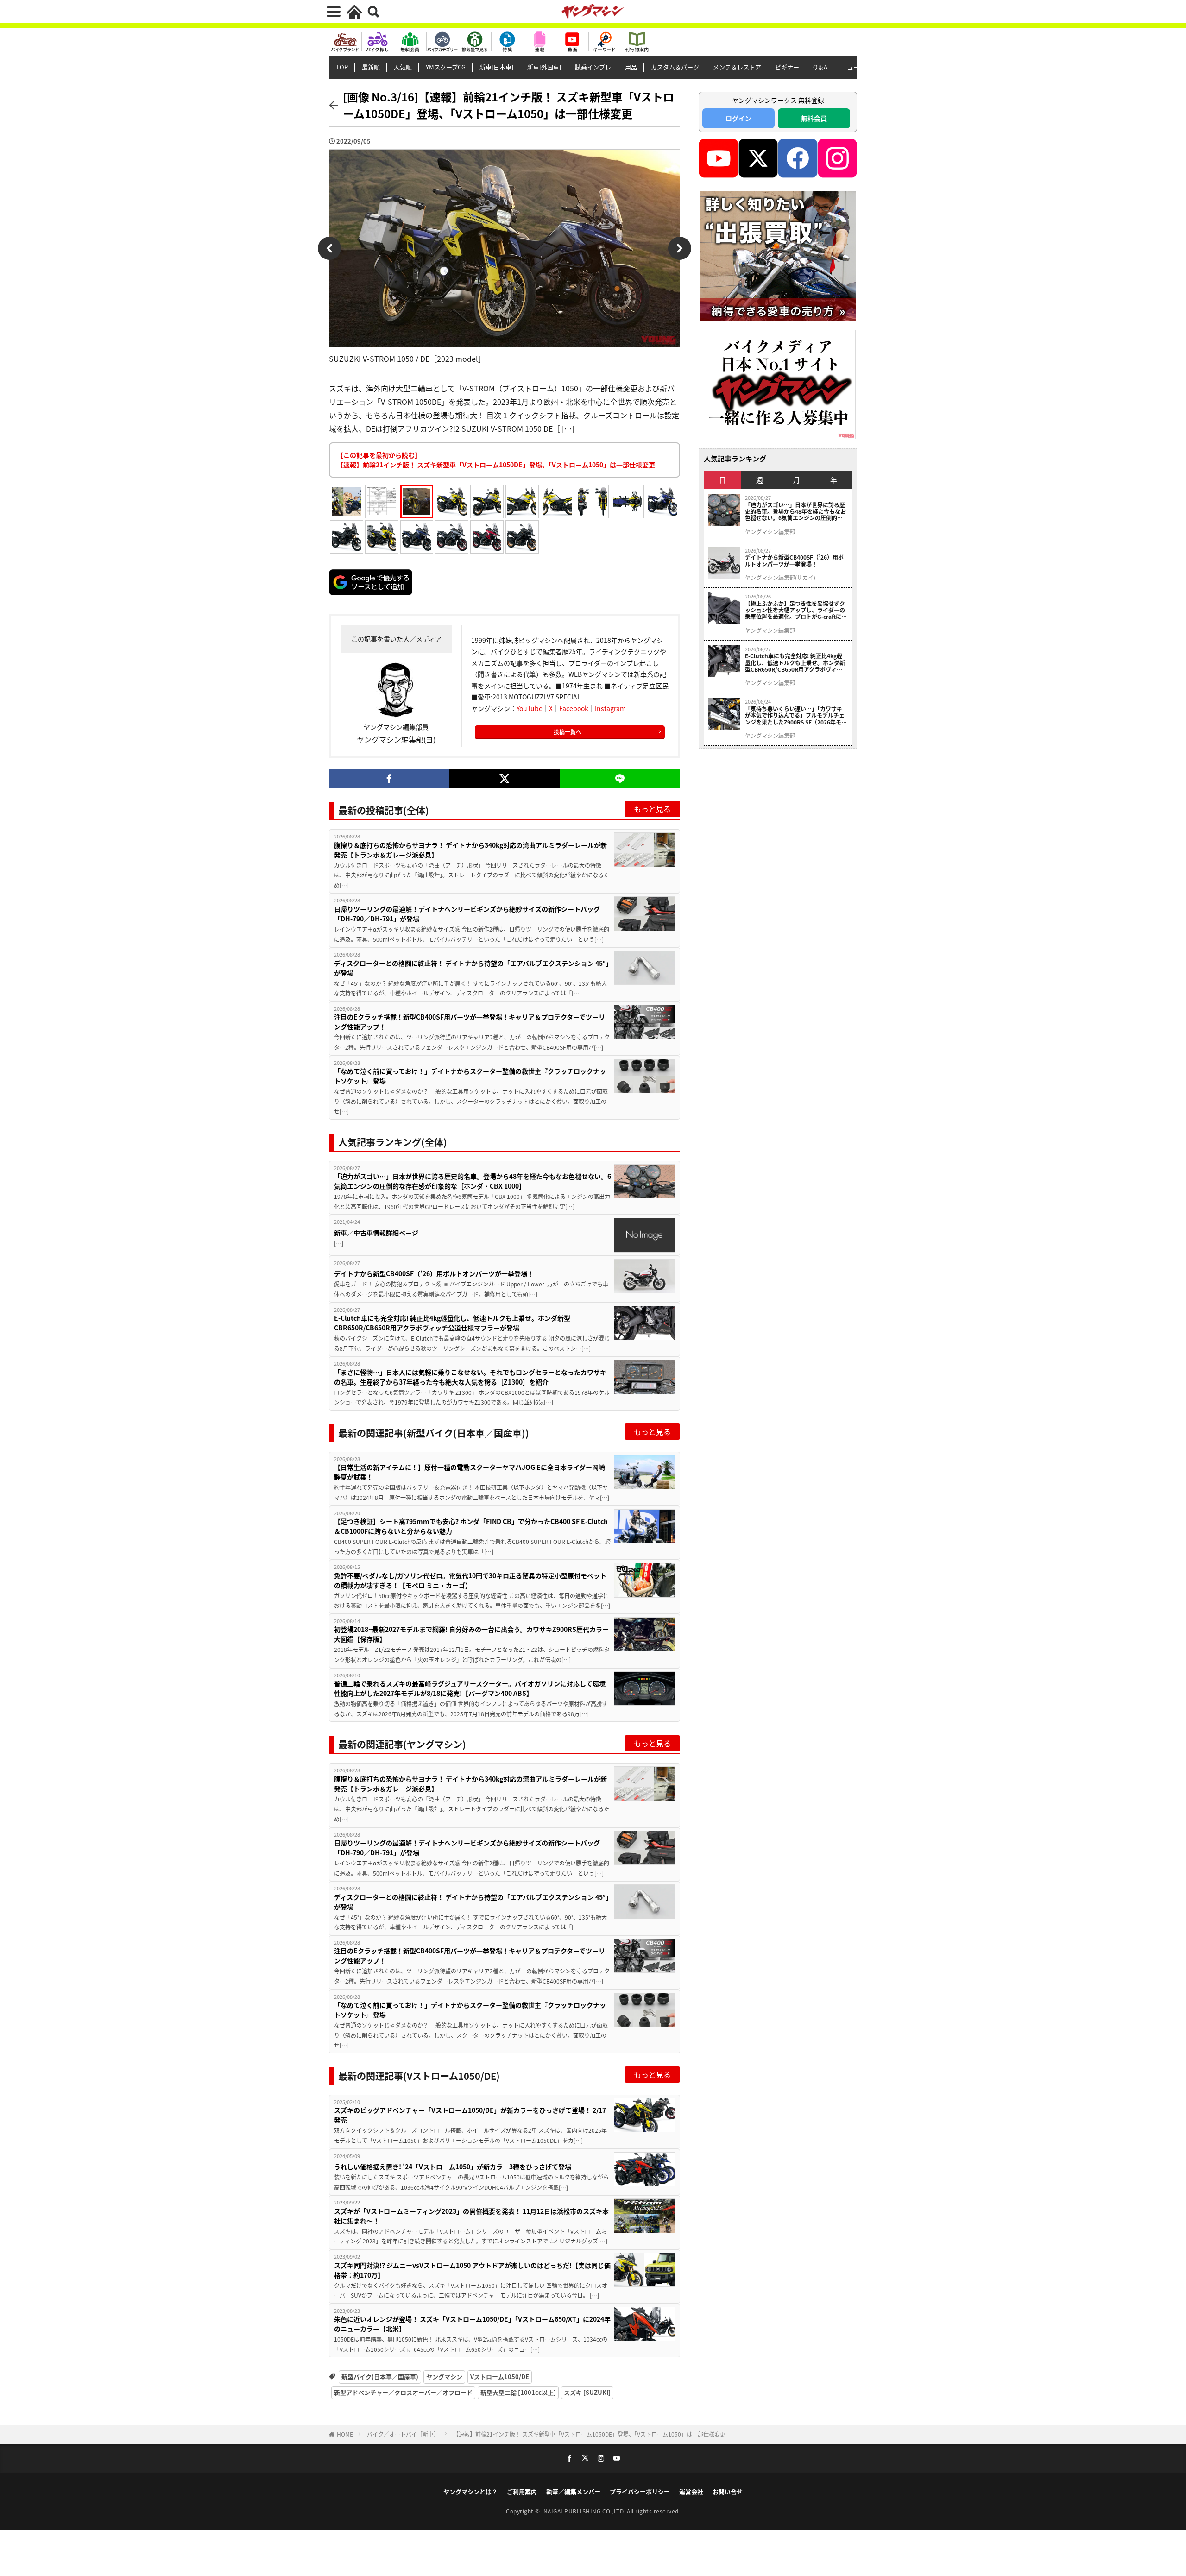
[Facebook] (389, 779)
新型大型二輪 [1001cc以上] (518, 2392)
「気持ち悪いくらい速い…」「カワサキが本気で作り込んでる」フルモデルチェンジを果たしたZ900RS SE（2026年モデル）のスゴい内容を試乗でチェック (796, 715)
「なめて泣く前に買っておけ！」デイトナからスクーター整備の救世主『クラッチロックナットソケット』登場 (470, 1076)
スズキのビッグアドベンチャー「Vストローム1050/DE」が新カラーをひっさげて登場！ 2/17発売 (470, 2115)
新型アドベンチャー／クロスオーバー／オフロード (403, 2392)
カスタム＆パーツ (675, 67)
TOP (342, 67)
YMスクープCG (446, 67)
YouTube (530, 708)
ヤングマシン (444, 2377)
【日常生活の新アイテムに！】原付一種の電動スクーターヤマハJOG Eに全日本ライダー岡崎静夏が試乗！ (470, 1472)
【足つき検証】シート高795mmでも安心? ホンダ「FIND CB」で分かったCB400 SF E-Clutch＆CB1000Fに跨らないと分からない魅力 (471, 1526)
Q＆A (820, 67)
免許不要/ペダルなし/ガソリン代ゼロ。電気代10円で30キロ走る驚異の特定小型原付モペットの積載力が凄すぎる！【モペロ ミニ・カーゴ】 (470, 1580)
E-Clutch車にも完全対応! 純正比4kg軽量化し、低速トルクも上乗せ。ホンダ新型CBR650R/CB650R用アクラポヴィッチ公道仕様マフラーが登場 (452, 1323)
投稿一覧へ (568, 732)
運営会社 (691, 2491)
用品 (631, 67)
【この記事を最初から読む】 (496, 460)
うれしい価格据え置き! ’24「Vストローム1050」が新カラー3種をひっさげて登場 (453, 2167)
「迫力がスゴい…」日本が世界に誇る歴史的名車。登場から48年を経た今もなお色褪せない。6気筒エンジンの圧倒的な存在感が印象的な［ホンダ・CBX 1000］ (473, 1181)
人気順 (403, 67)
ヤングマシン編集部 (770, 532)
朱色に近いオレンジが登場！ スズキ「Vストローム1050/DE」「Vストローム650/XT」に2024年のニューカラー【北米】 (472, 2324)
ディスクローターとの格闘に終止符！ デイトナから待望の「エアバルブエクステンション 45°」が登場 (471, 968)
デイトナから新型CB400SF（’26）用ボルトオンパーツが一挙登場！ (434, 1273)
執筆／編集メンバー (573, 2491)
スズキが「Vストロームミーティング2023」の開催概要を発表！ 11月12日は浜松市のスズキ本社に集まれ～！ (471, 2216)
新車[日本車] (496, 67)
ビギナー (787, 67)
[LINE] (620, 779)
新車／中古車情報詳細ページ (376, 1233)
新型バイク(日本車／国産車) (380, 2377)
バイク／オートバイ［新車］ (403, 2434)
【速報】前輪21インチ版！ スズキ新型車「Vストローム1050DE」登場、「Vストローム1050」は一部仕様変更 (589, 2434)
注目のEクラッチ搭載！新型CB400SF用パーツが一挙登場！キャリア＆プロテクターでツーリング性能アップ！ (470, 1022)
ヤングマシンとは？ (470, 2491)
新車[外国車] (544, 67)
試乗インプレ (593, 67)
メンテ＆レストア (737, 67)
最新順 (371, 67)
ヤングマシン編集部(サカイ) (780, 578)
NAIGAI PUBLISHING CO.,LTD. (585, 2511)
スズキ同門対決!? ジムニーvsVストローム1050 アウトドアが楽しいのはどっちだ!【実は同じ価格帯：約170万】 (472, 2270)
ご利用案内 (522, 2491)
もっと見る (652, 809)
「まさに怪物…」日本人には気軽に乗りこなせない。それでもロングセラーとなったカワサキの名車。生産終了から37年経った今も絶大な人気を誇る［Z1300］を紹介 (470, 1377)
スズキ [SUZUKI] (587, 2392)
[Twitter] (504, 779)
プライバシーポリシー (640, 2491)
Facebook (574, 708)
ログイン (738, 118)
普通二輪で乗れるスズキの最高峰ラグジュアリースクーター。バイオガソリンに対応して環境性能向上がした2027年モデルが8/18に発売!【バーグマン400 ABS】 (470, 1688)
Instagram (610, 708)
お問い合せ (728, 2491)
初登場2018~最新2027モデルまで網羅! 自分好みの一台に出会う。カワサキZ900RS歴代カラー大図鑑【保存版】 (471, 1634)
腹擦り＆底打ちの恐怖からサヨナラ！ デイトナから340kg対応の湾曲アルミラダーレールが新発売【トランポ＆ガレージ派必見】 (470, 850)
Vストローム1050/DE (500, 2377)
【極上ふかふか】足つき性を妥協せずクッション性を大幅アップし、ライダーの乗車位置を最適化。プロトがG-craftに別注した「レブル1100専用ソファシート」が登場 (796, 610)
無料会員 (814, 118)
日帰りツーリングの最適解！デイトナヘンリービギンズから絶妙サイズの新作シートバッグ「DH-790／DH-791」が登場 (467, 914)
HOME (345, 2434)
